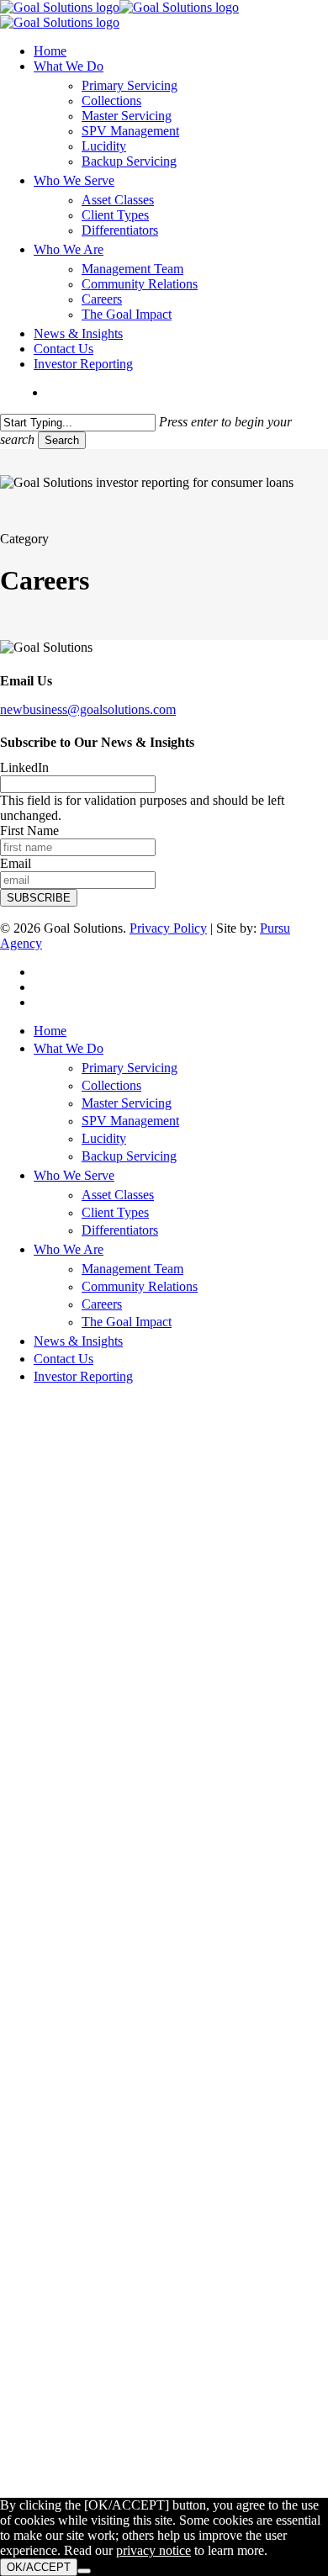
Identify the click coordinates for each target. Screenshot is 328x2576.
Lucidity (104, 1138)
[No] (84, 2571)
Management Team (132, 1269)
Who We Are (69, 1249)
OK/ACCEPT (39, 2567)
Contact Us (63, 1359)
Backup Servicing (129, 1156)
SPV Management (130, 1121)
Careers (102, 1304)
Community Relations (140, 1286)
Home (50, 1031)
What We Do (69, 1048)
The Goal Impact (127, 1322)
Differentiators (120, 1230)
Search (62, 440)
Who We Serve (74, 1175)
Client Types (115, 1212)
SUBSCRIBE (39, 898)
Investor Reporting (83, 1376)
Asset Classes (118, 1195)
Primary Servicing (130, 1068)
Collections (111, 1085)
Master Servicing (127, 1103)
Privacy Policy (168, 928)
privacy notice (153, 2550)
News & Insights (78, 1341)
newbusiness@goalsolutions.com (88, 709)
